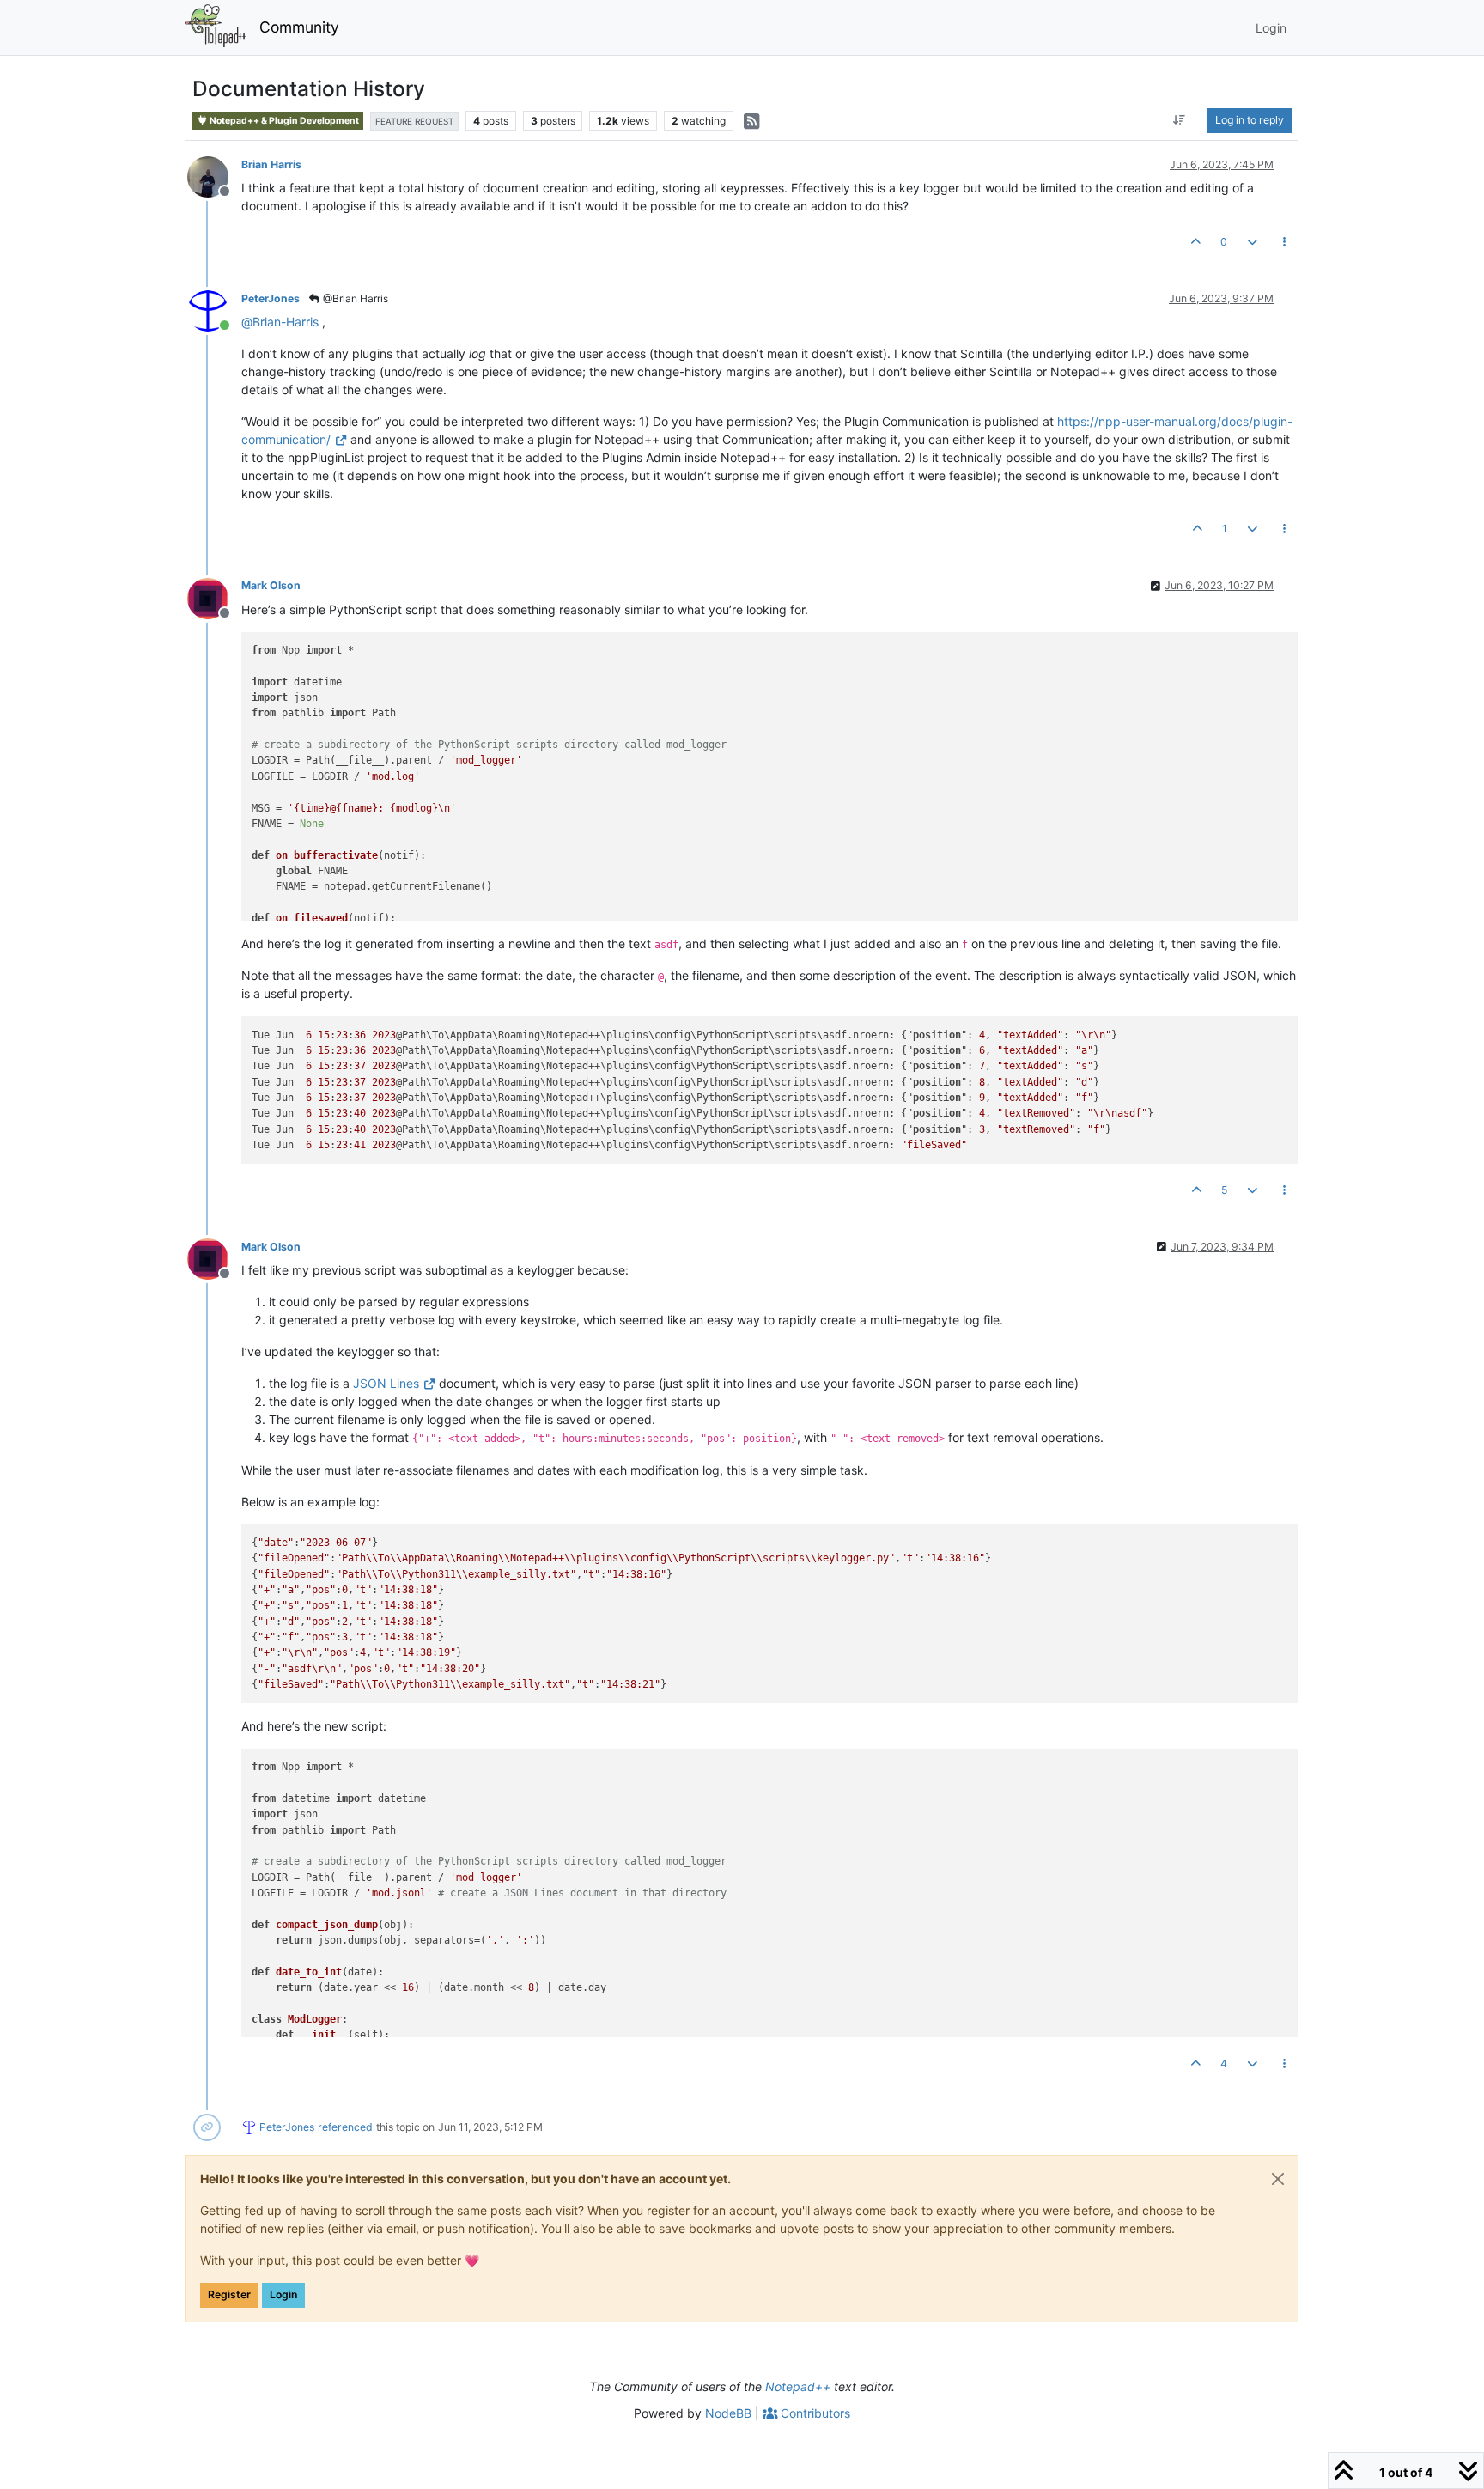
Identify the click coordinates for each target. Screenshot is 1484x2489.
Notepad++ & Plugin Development (283, 121)
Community (299, 27)
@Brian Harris (354, 298)
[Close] (1278, 2179)
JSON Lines (386, 1383)
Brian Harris (271, 164)
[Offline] (214, 176)
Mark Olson (271, 585)
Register (229, 2294)
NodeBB (728, 2413)
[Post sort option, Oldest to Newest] (1180, 120)
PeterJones (271, 298)
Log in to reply (1250, 120)
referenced (345, 2127)
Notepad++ (798, 2386)
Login (283, 2294)
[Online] (214, 310)
